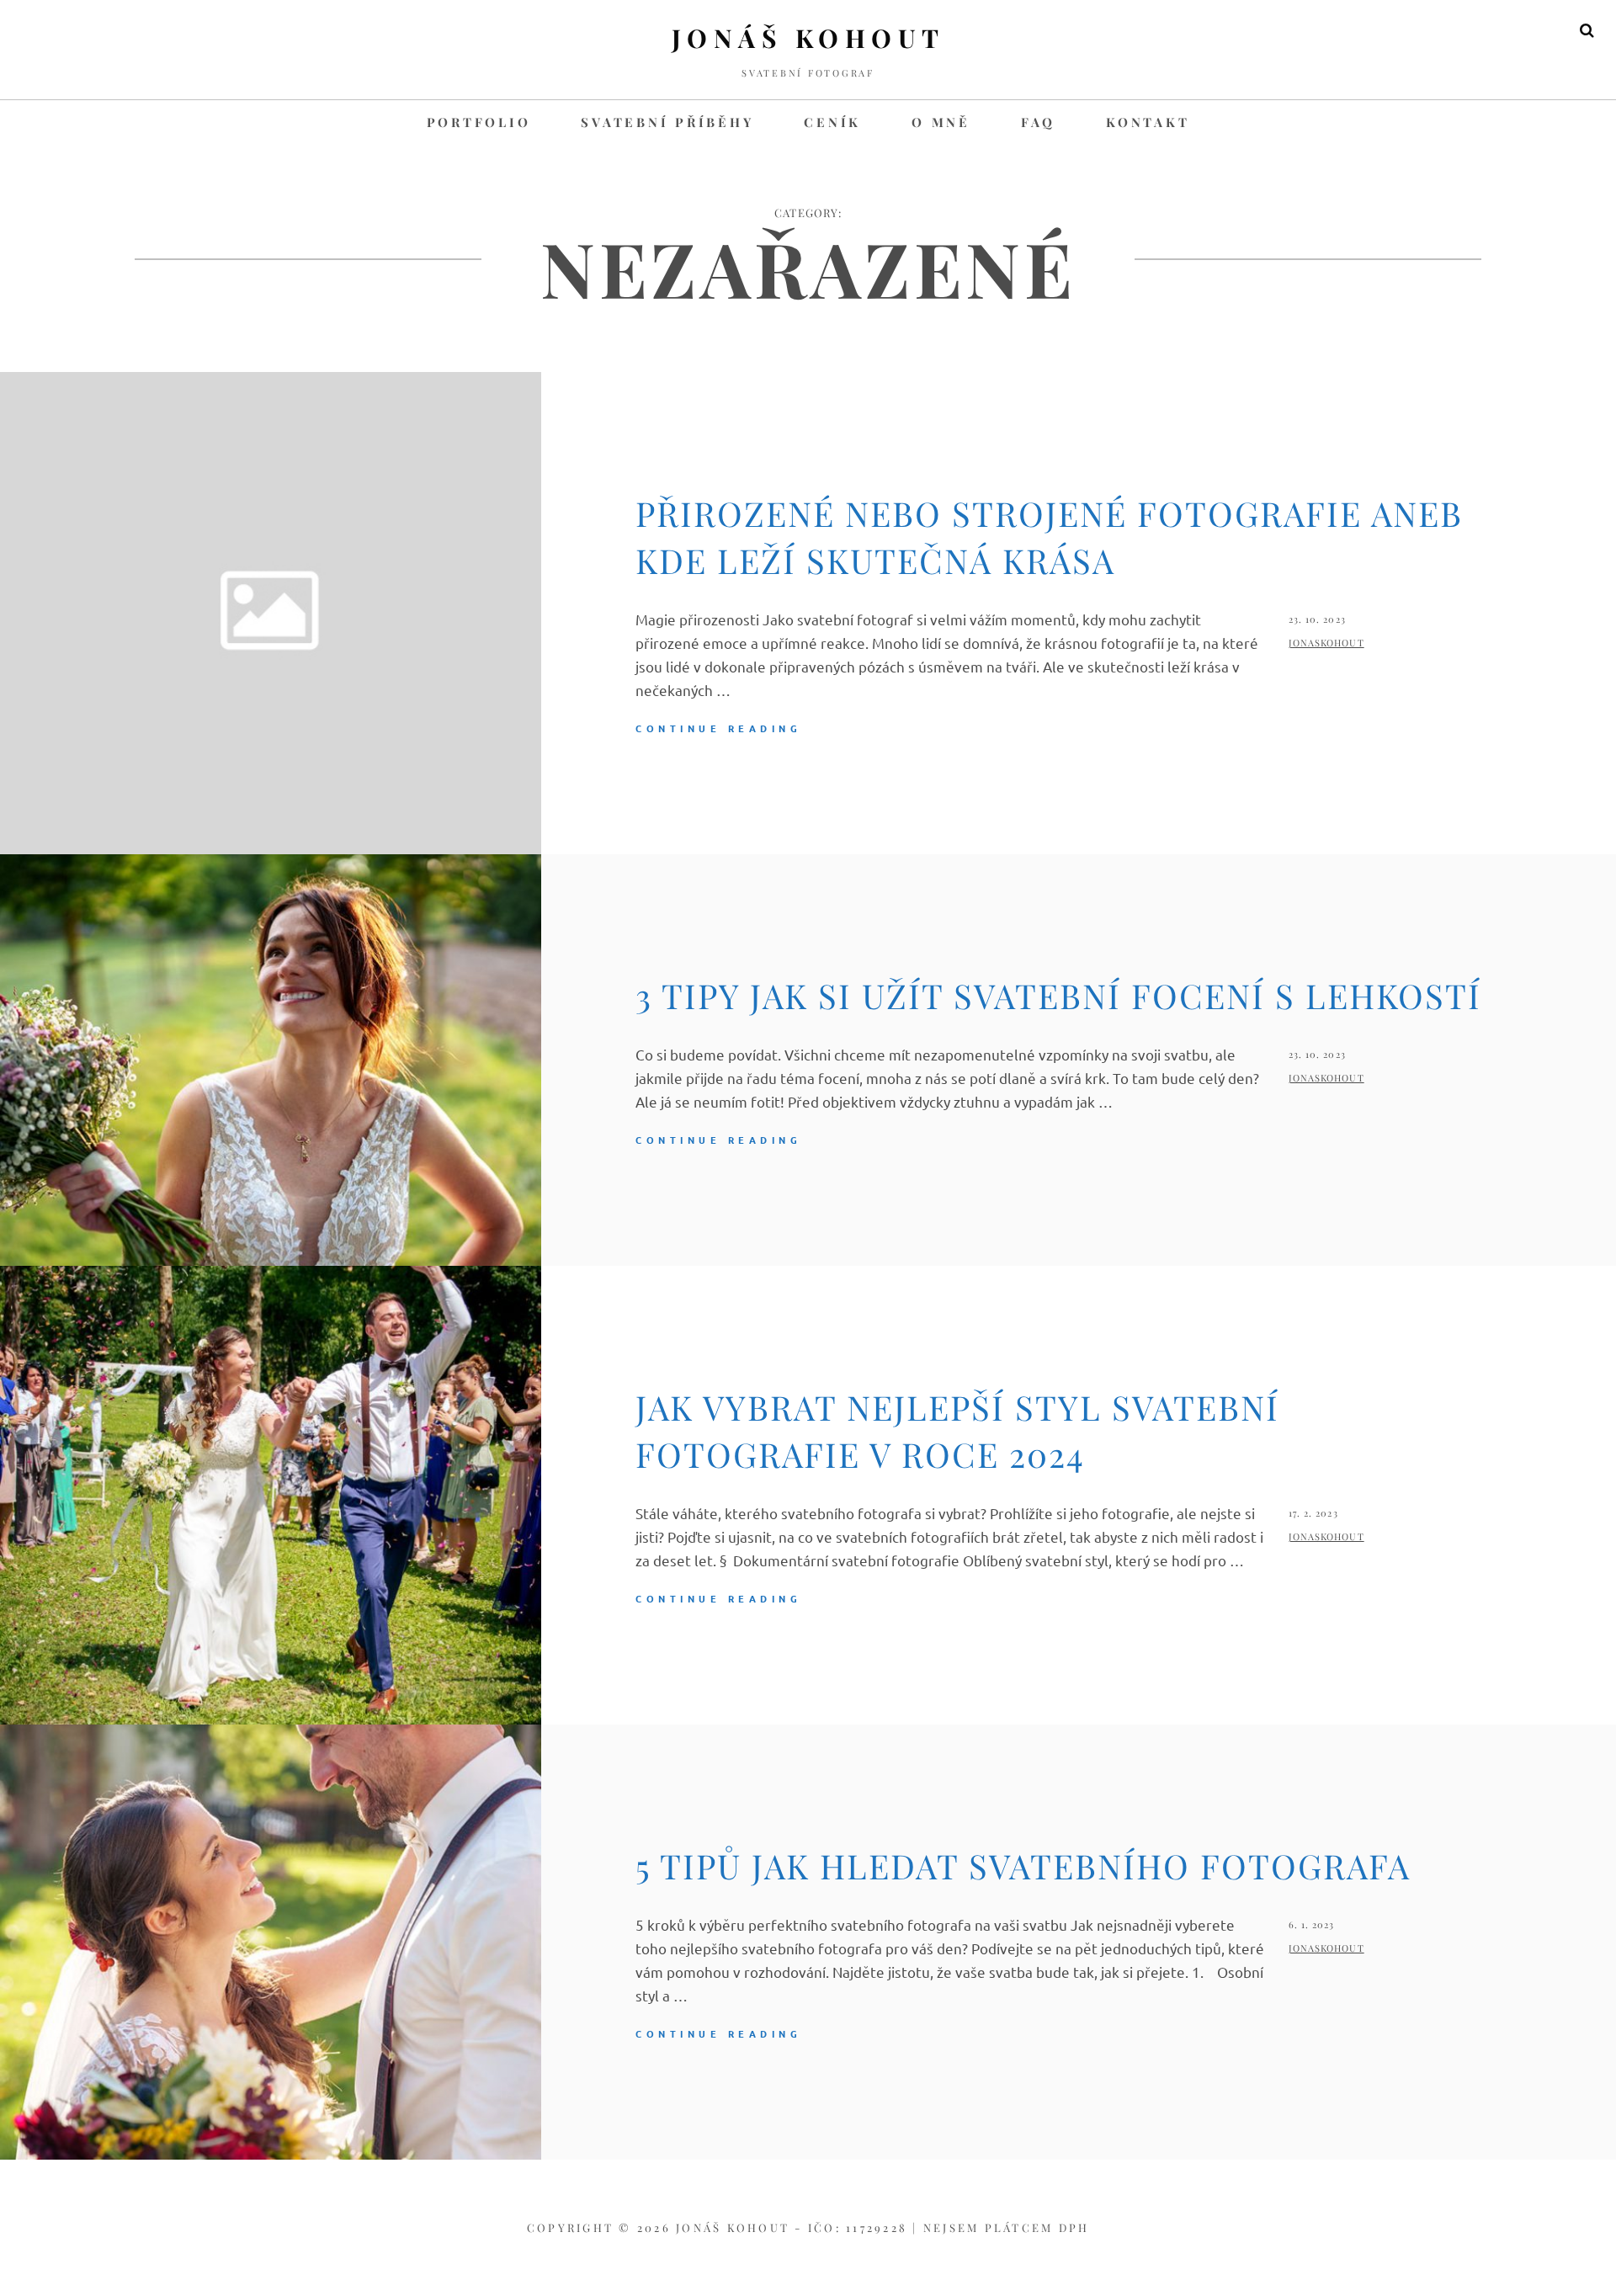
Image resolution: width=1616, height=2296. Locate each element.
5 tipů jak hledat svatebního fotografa (1023, 1865)
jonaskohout (1326, 643)
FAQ (1038, 122)
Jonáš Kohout (808, 38)
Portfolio (479, 122)
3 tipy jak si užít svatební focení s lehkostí (1058, 995)
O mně (941, 122)
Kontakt (1148, 122)
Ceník (832, 122)
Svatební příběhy (667, 122)
